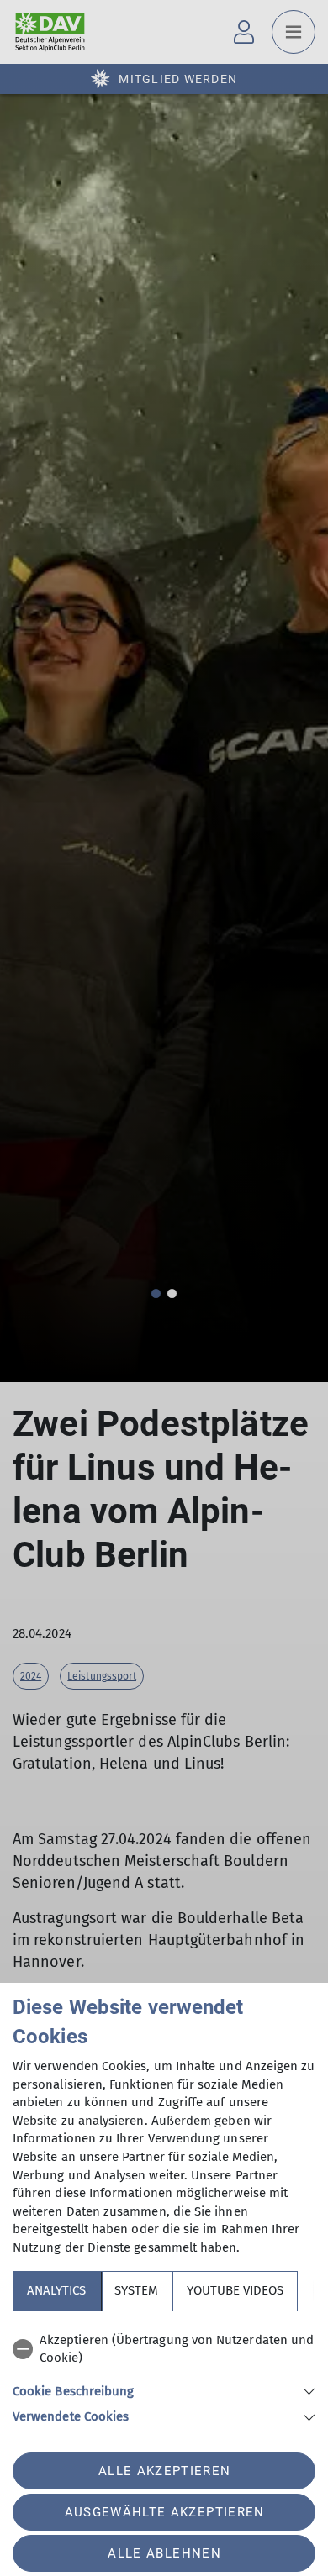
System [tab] (136, 2290)
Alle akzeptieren (164, 2471)
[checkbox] (164, 2350)
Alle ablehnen (164, 2553)
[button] (164, 2390)
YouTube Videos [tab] (235, 2290)
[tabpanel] (164, 2376)
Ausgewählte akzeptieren (165, 2512)
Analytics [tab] (56, 2290)
